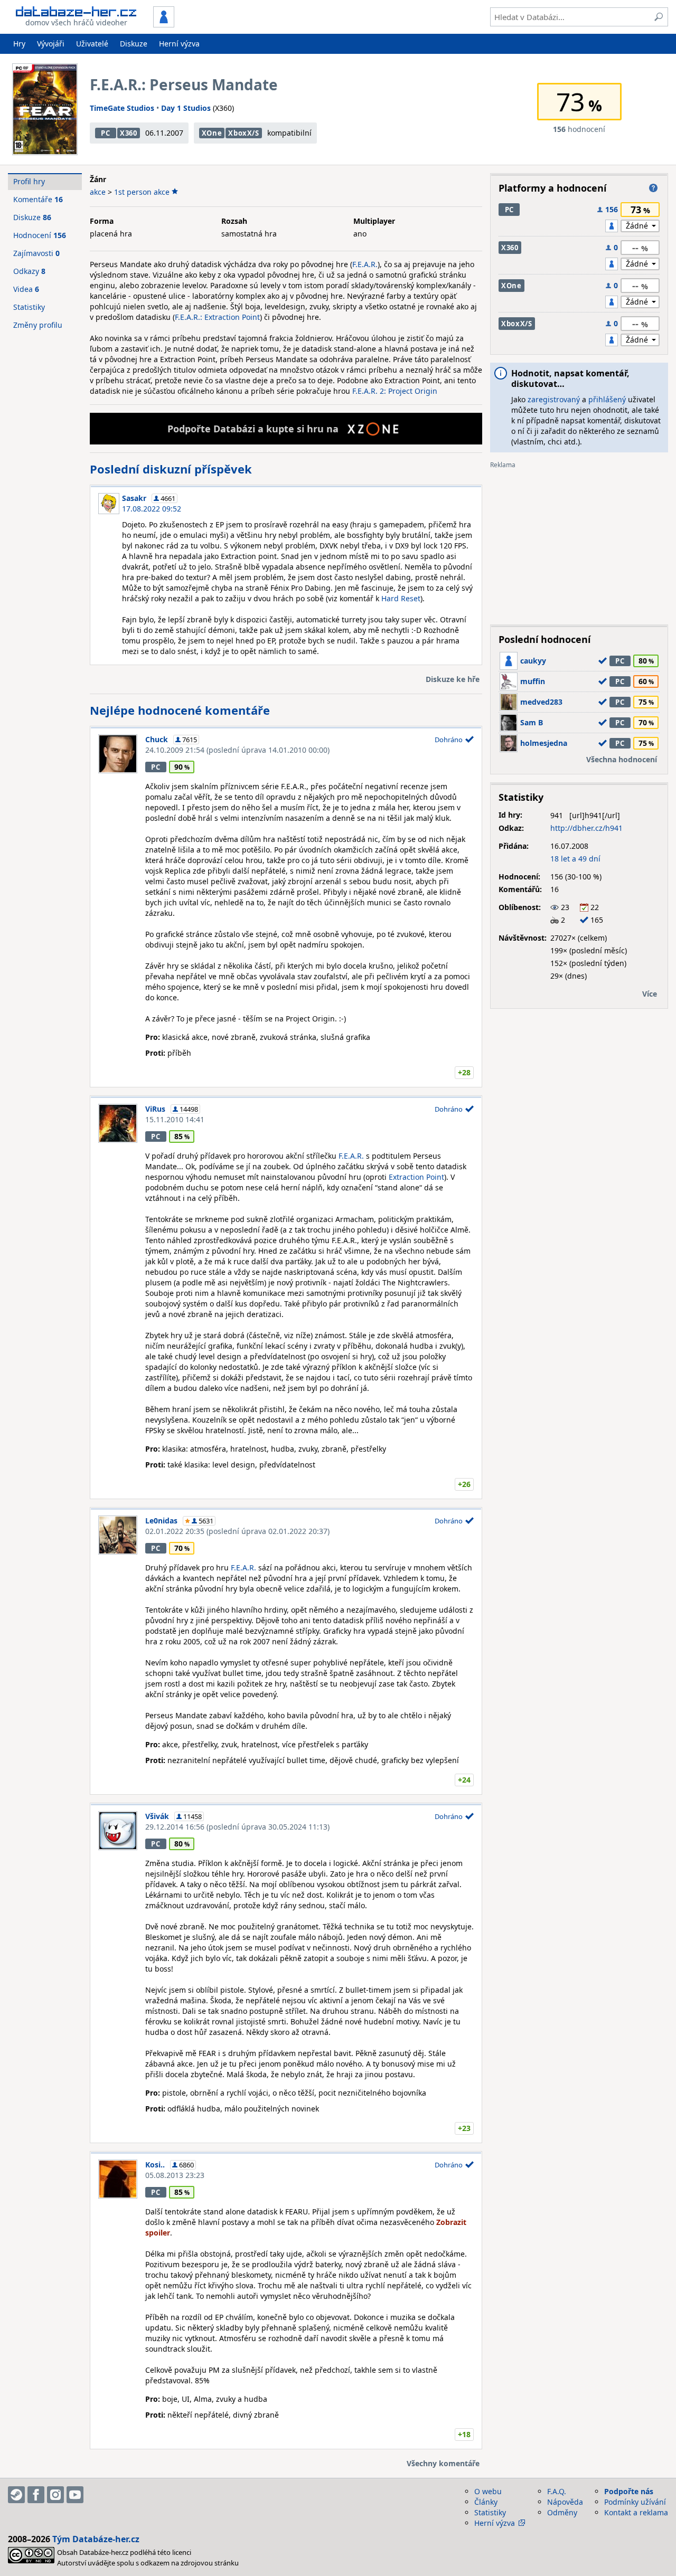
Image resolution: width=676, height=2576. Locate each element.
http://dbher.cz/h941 (586, 828)
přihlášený (607, 399)
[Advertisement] (579, 543)
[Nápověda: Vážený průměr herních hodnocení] (653, 188)
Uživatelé (92, 44)
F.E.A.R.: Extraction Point (217, 317)
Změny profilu (38, 325)
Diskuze (134, 44)
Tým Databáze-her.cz (96, 2539)
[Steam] (16, 2495)
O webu (488, 2491)
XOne (212, 133)
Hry (19, 44)
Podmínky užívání (635, 2502)
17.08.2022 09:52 (152, 509)
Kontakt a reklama (636, 2512)
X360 (129, 133)
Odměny (562, 2512)
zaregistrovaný (554, 399)
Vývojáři (51, 44)
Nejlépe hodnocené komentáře (180, 710)
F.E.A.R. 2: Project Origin (395, 391)
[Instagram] (55, 2495)
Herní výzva (179, 44)
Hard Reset (401, 598)
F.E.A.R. (365, 264)
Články (486, 2502)
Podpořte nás (629, 2491)
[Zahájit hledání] (659, 17)
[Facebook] (36, 2495)
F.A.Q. (557, 2491)
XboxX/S (244, 133)
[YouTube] (75, 2495)
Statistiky (29, 307)
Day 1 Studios (186, 108)
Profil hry (29, 181)
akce (98, 192)
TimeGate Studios (122, 108)
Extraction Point (416, 1177)
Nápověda (565, 2502)
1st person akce (142, 192)
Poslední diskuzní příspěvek (171, 469)
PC (105, 133)
